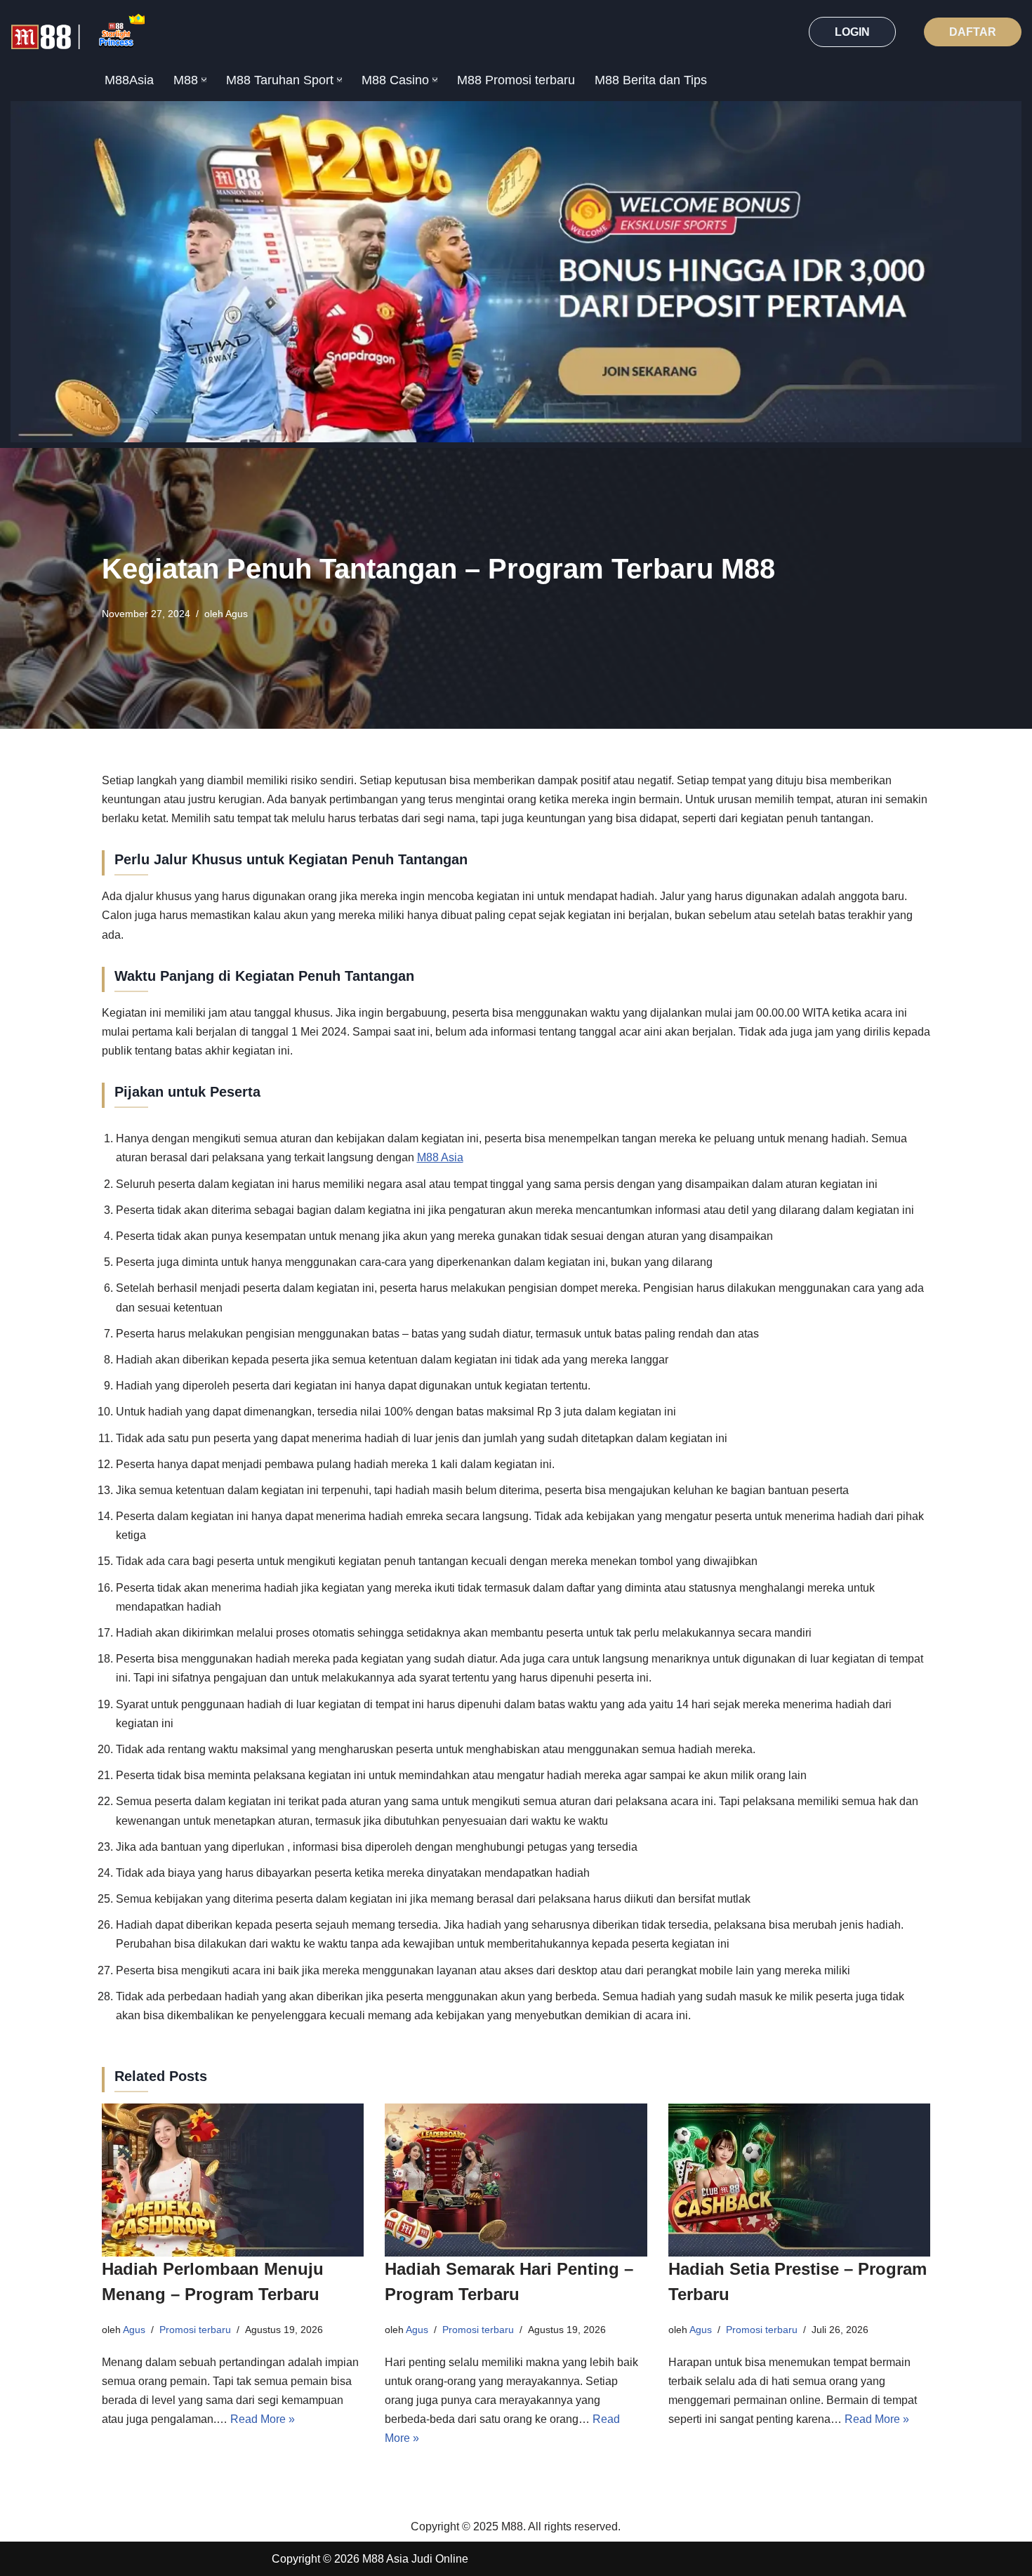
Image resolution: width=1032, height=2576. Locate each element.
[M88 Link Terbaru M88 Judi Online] (78, 32)
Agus (237, 614)
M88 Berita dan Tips (651, 80)
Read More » (263, 2419)
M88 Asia (440, 1157)
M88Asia (129, 80)
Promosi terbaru (195, 2330)
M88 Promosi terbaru (516, 80)
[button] (204, 80)
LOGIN (852, 32)
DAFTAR (973, 32)
